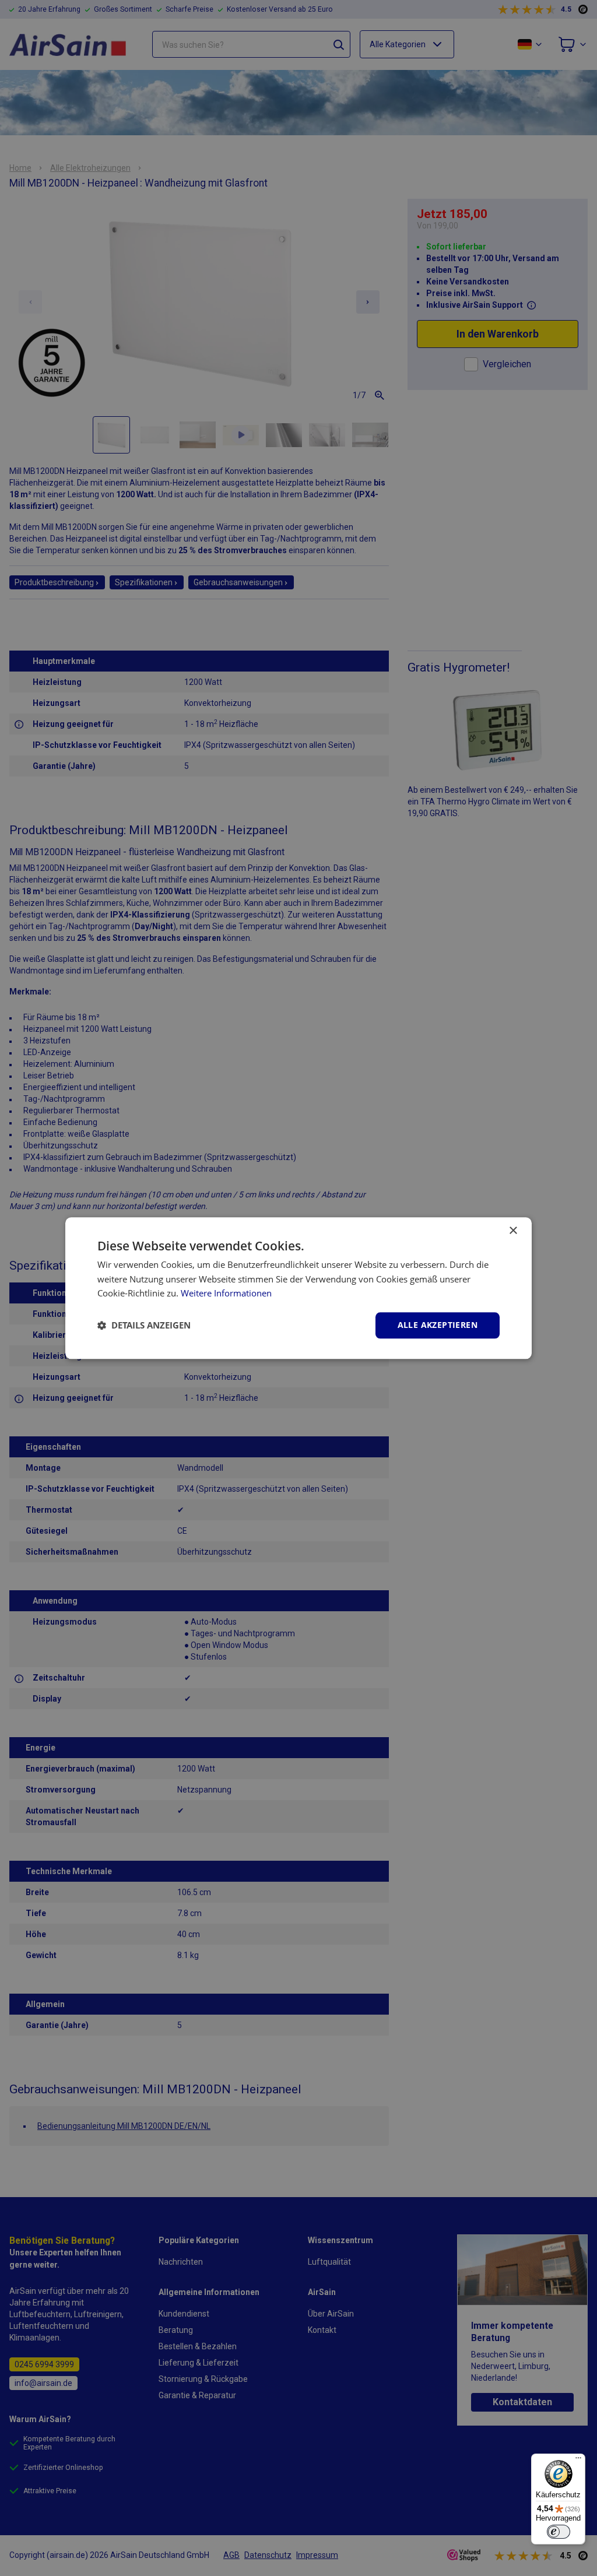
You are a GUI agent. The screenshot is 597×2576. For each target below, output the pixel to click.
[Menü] (578, 2461)
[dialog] (298, 1288)
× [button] (513, 1231)
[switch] (559, 2532)
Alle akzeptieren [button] (438, 1325)
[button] (144, 1326)
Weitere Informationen (226, 1294)
